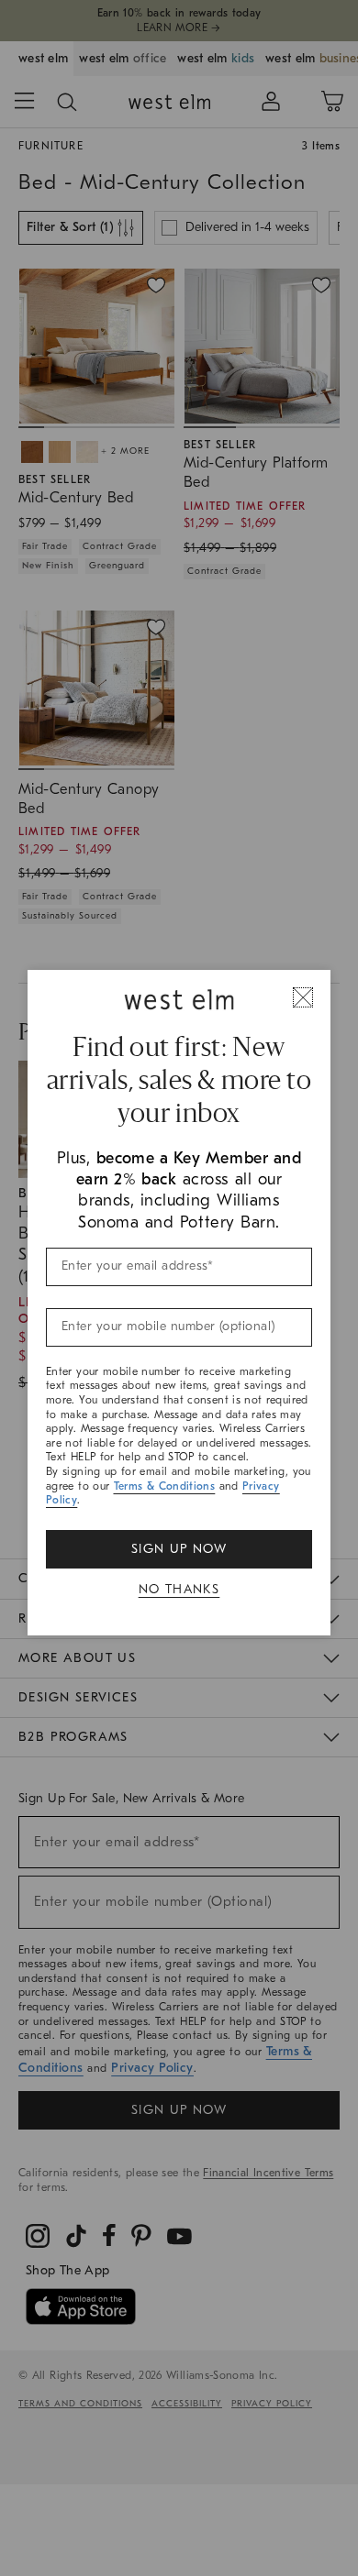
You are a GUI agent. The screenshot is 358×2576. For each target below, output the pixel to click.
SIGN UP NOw (179, 1549)
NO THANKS (179, 1589)
